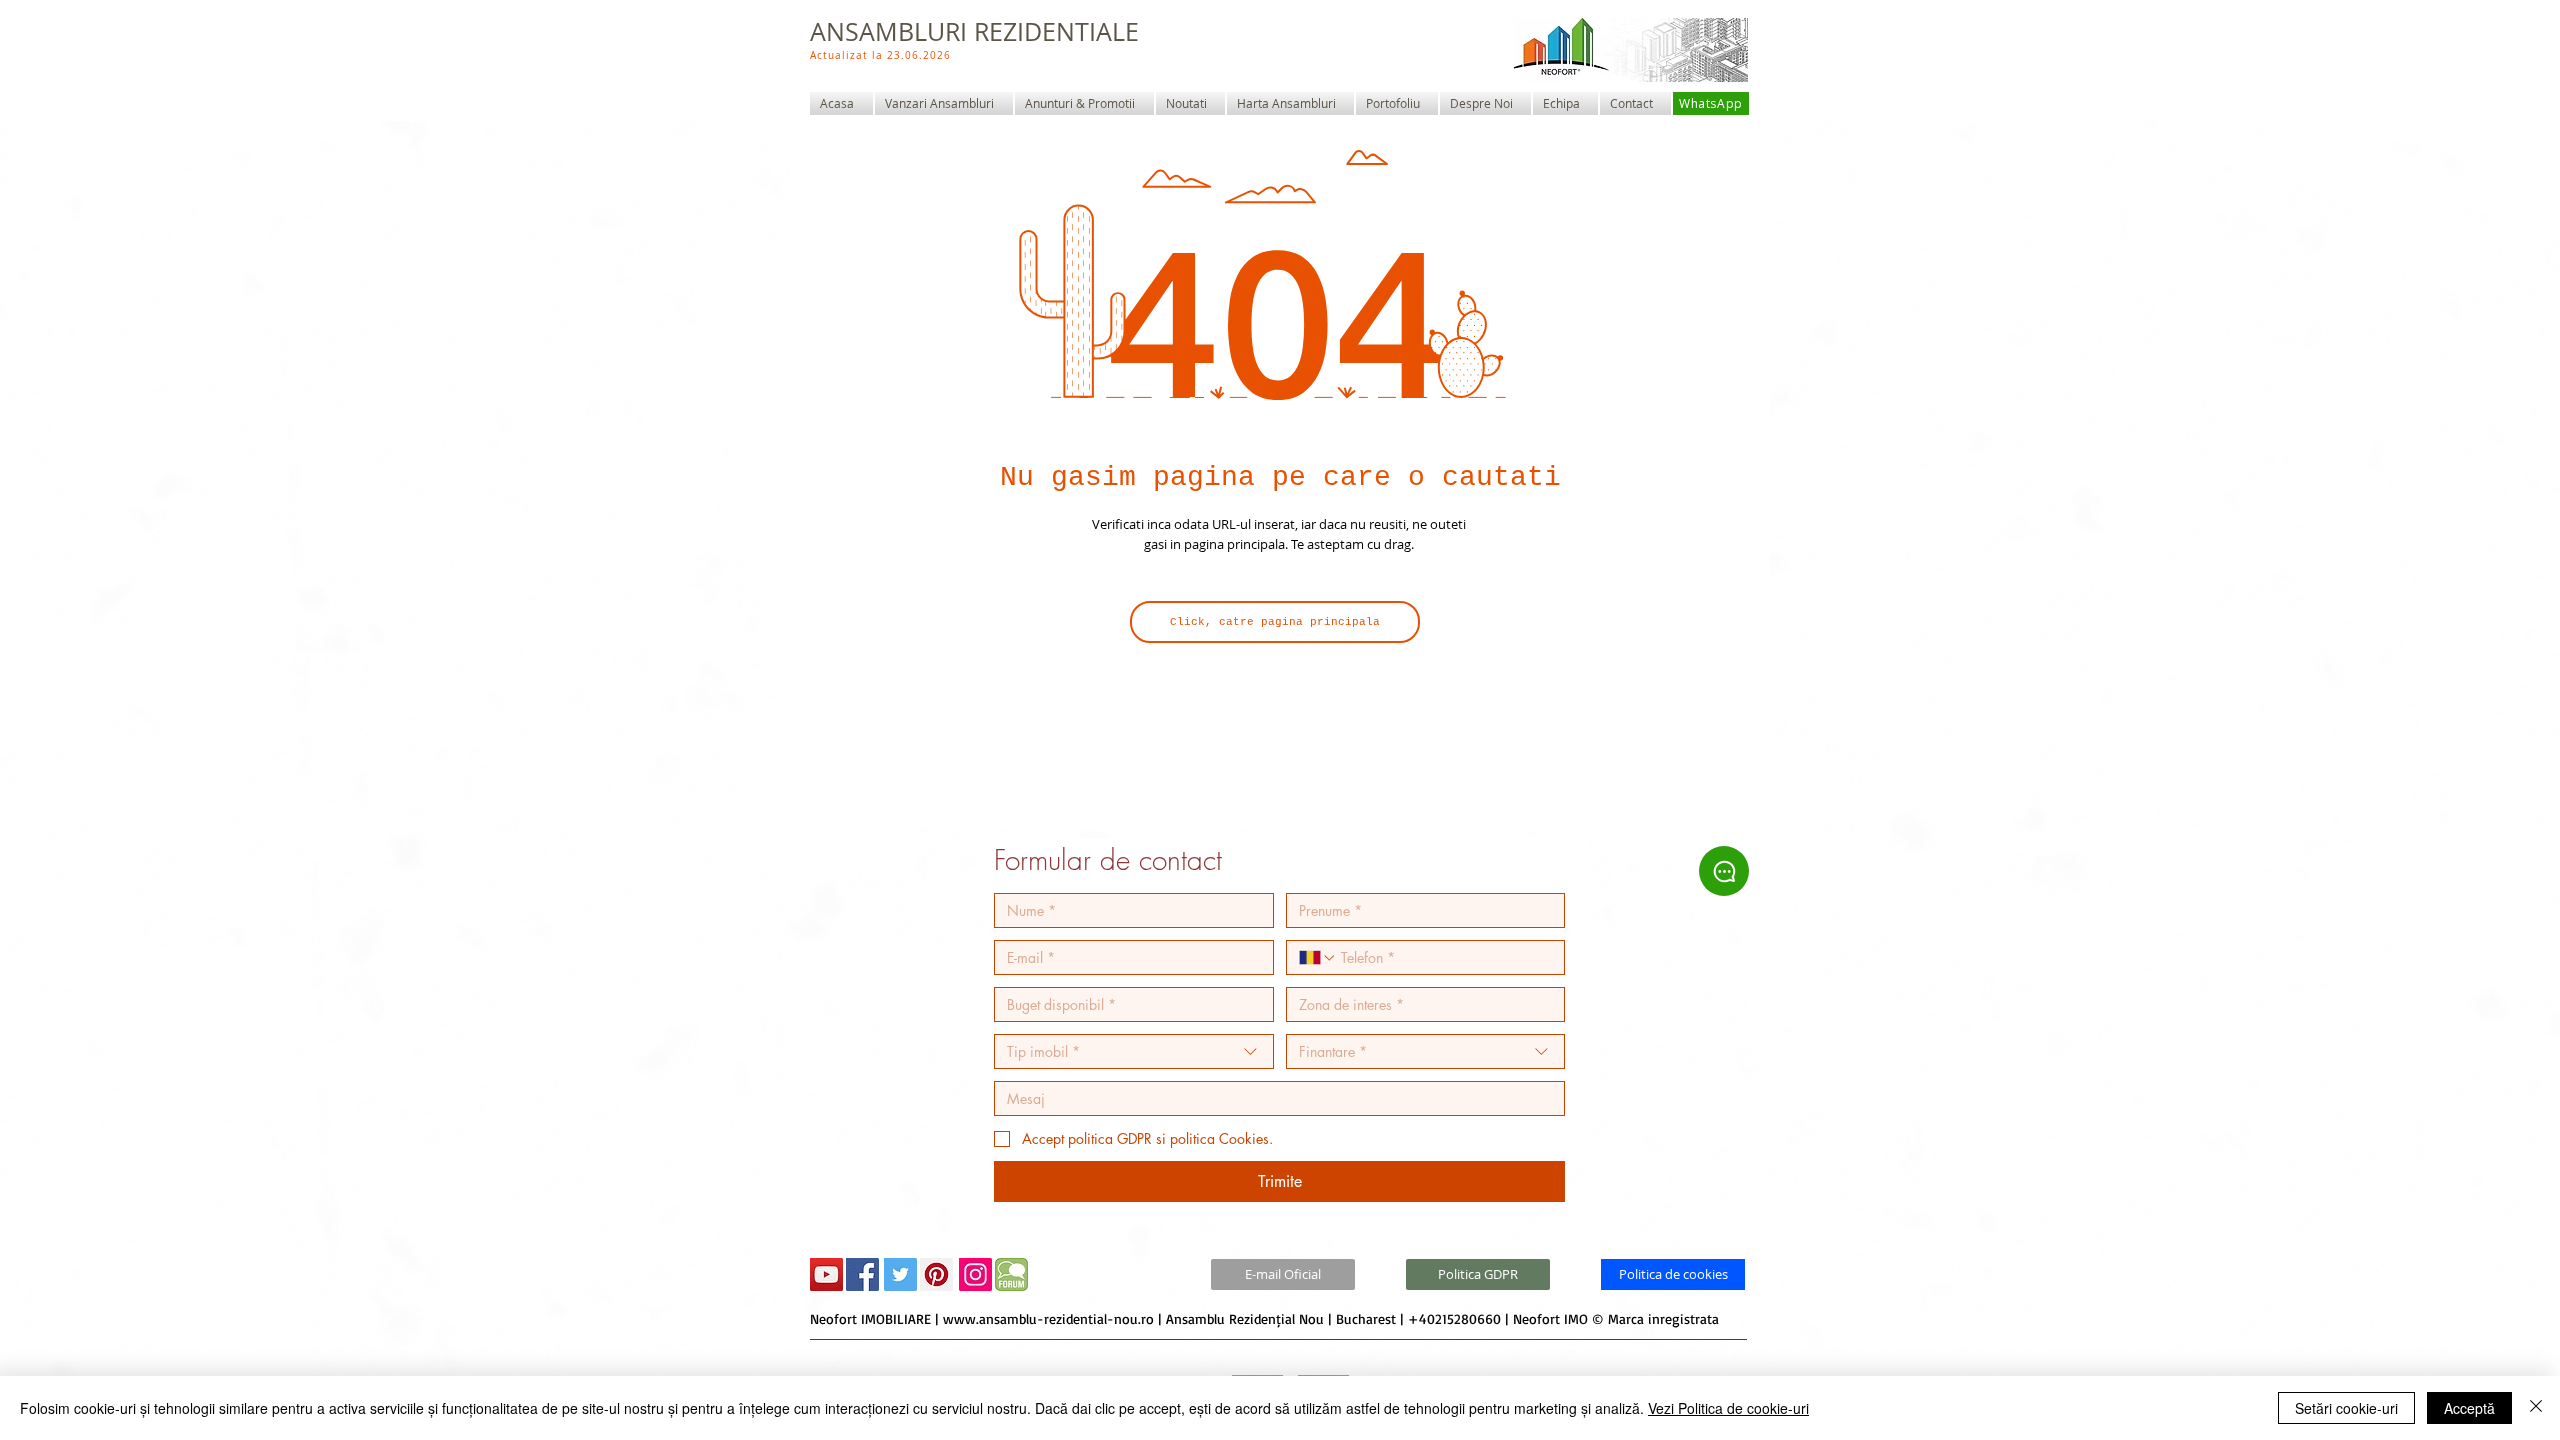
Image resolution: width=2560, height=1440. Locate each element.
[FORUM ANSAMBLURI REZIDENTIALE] (1011, 1274)
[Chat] (1724, 871)
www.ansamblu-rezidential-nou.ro (1048, 1318)
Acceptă (2469, 1408)
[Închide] (2536, 1408)
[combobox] (1134, 1051)
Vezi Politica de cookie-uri (1728, 1408)
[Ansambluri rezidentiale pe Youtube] (826, 1274)
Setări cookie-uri (2346, 1408)
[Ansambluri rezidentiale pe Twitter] (900, 1274)
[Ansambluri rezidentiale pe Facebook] (862, 1274)
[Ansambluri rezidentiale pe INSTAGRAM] (975, 1274)
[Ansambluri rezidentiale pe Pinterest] (936, 1274)
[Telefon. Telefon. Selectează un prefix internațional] (1318, 958)
